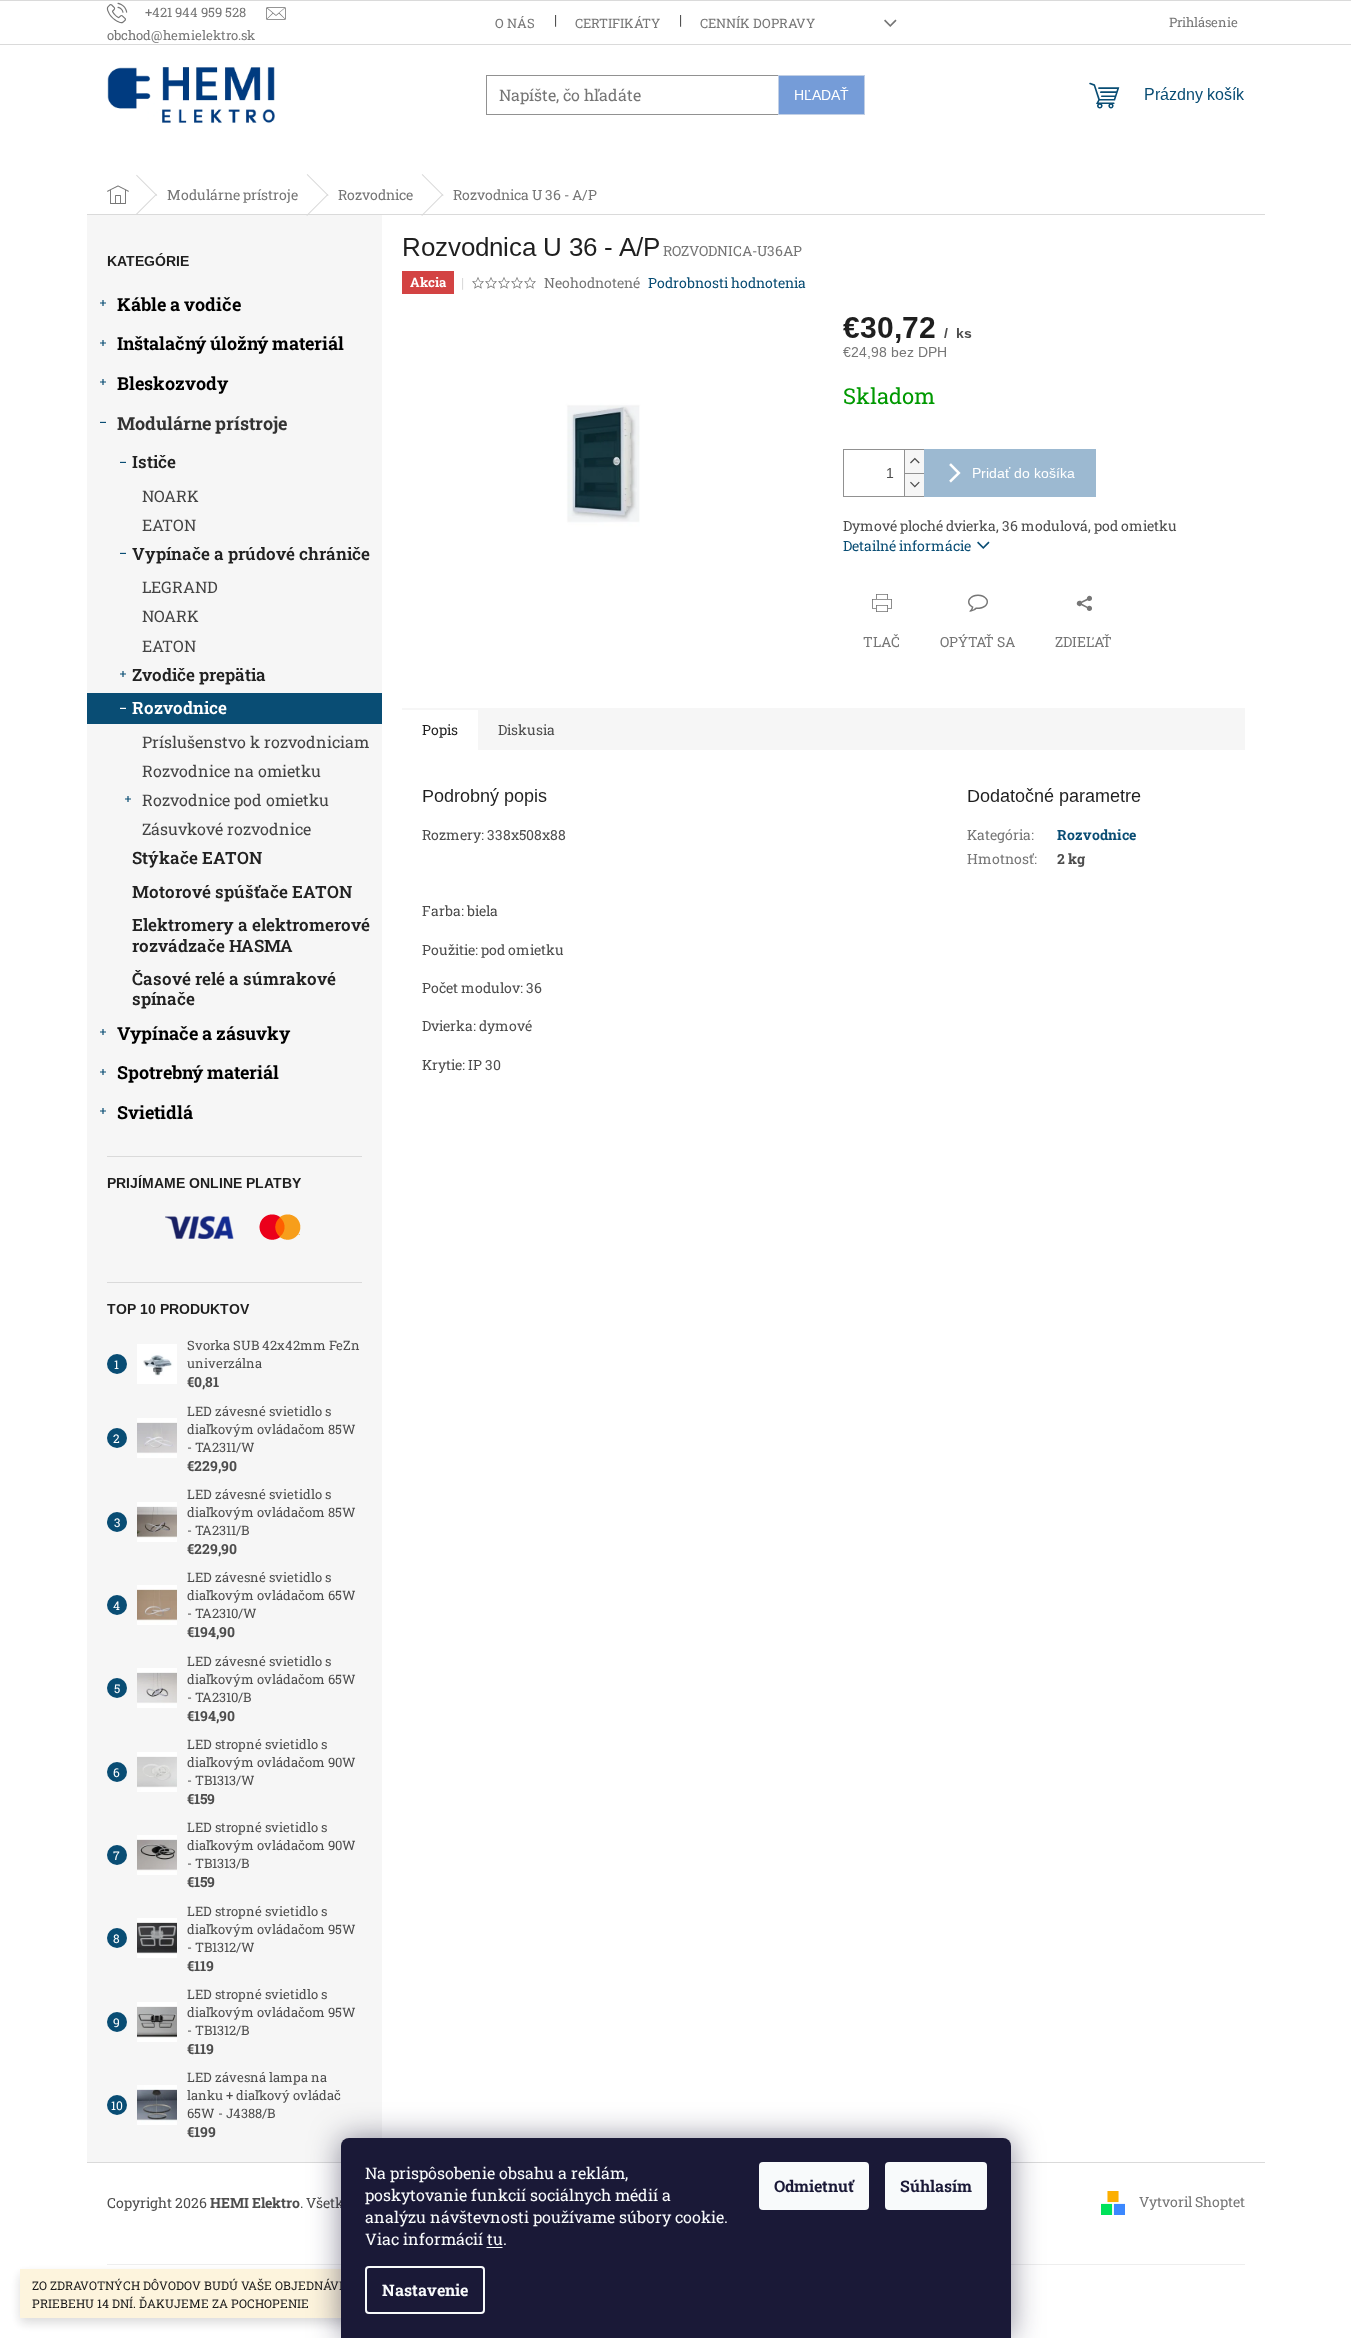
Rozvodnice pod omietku (235, 799)
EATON (169, 524)
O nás (515, 23)
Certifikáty (617, 23)
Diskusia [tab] (526, 729)
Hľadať (821, 95)
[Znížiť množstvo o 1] (914, 484)
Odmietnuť (814, 2185)
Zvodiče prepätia (199, 674)
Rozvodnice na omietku (231, 770)
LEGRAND (180, 586)
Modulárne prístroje (202, 423)
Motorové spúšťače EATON (242, 891)
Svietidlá (155, 1112)
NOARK (170, 495)
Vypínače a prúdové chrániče (251, 553)
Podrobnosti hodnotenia (727, 282)
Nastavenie (425, 2289)
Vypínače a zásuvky (203, 1033)
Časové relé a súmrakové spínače (234, 988)
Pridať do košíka (1023, 473)
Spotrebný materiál (198, 1072)
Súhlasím (936, 2185)
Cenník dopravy (757, 23)
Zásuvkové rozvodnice (226, 828)
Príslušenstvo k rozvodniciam (255, 741)
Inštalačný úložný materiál (230, 343)
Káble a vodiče (179, 304)
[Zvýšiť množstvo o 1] (914, 461)
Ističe (154, 461)
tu (495, 2238)
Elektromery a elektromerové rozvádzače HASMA (251, 934)
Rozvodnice (179, 707)
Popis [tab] (440, 729)
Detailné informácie (907, 545)
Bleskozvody (172, 383)
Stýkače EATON (197, 857)
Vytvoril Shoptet (1192, 2201)
